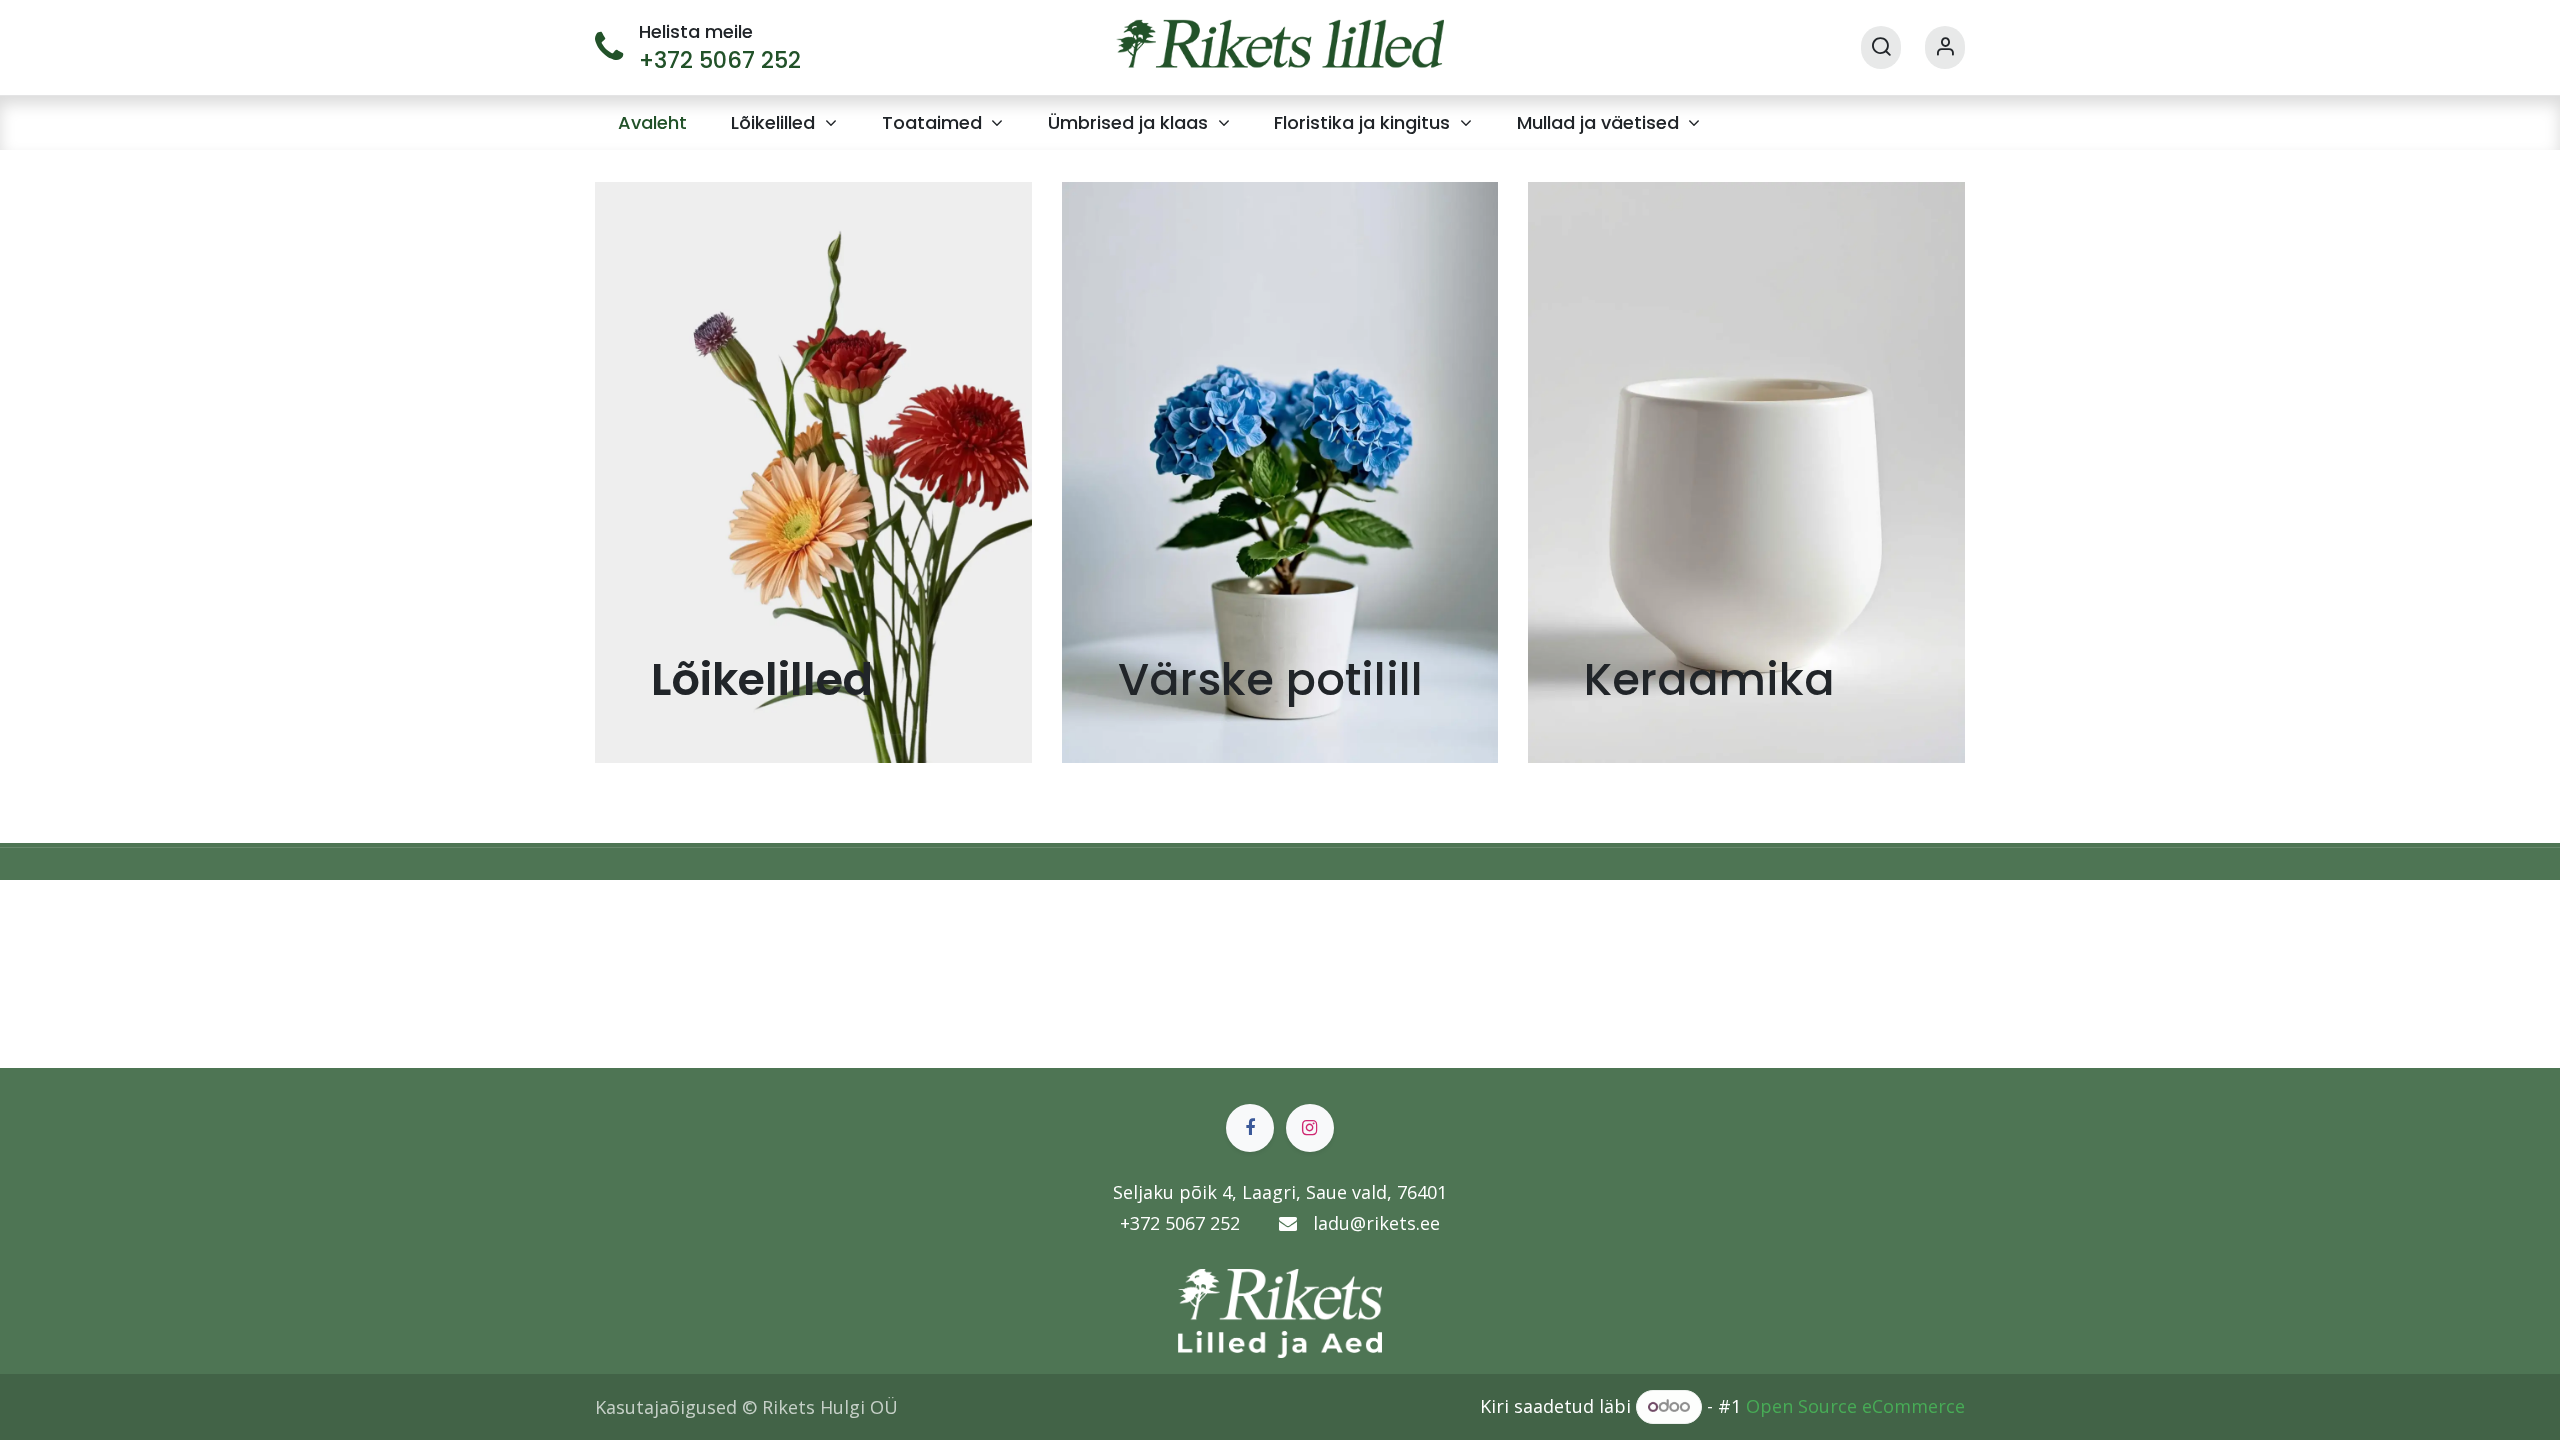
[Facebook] (1250, 1128)
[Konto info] (1945, 47)
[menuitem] (652, 122)
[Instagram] (1310, 1128)
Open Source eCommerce (1855, 1405)
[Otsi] (1881, 47)
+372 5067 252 (720, 60)
